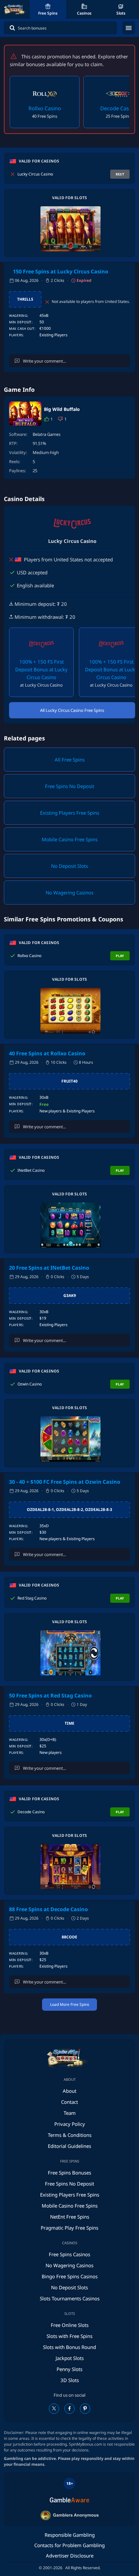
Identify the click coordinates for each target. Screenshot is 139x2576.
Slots (121, 13)
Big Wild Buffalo (62, 409)
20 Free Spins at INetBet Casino (49, 1268)
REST (120, 174)
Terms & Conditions (70, 2135)
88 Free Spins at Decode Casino (48, 1909)
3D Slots (70, 2380)
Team (70, 2113)
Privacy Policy (70, 2124)
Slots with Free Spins (69, 2336)
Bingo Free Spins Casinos (70, 2276)
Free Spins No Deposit (69, 2184)
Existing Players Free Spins (70, 2195)
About (69, 2091)
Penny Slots (69, 2369)
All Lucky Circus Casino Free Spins (72, 710)
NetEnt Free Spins (70, 2217)
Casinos (84, 13)
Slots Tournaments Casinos (70, 2298)
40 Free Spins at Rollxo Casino (47, 1053)
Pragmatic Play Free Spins (69, 2228)
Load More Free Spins (70, 2004)
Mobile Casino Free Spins (70, 2206)
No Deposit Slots (69, 2287)
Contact (69, 2102)
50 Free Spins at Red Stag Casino (50, 1695)
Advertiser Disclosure (70, 2556)
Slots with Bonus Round (69, 2347)
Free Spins (48, 13)
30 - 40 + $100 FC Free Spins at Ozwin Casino (65, 1482)
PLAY (120, 956)
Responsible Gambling (70, 2535)
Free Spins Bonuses (69, 2173)
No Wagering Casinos (69, 2265)
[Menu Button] (129, 28)
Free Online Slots (70, 2325)
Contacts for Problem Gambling (69, 2545)
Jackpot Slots (70, 2358)
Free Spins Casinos (69, 2254)
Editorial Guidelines (69, 2146)
